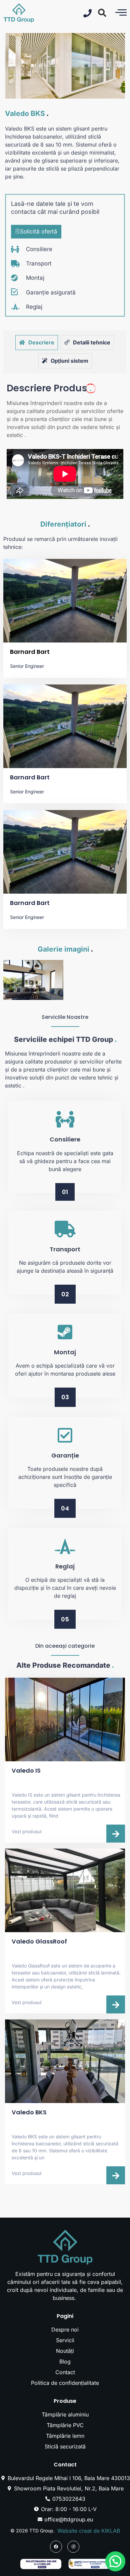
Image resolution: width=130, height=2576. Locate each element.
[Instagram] (73, 2547)
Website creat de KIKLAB (89, 2531)
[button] (102, 13)
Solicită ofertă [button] (39, 231)
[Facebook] (56, 2547)
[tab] (37, 343)
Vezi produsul (26, 1831)
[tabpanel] (65, 440)
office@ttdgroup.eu (69, 2519)
